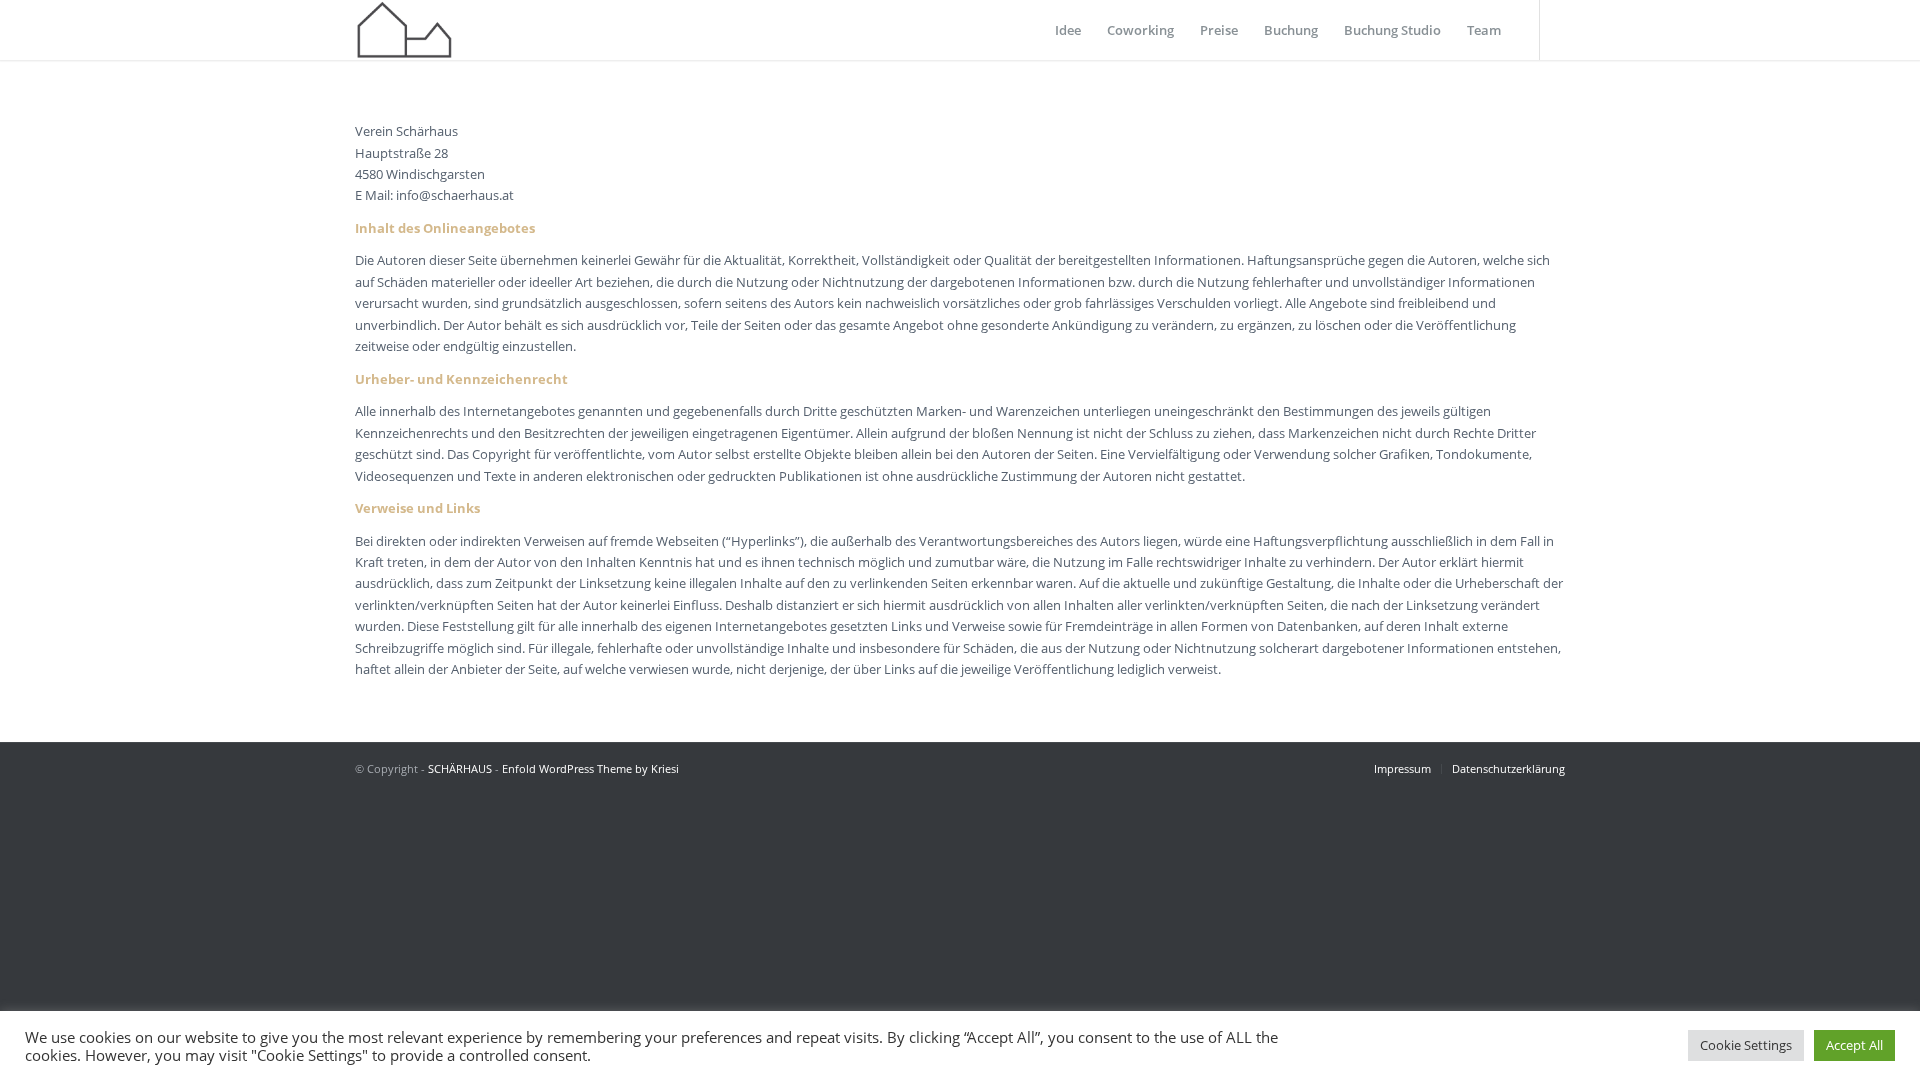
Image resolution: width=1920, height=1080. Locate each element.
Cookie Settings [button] (1746, 1045)
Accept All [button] (1854, 1045)
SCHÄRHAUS (460, 768)
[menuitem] (1068, 30)
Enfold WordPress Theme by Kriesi (590, 768)
